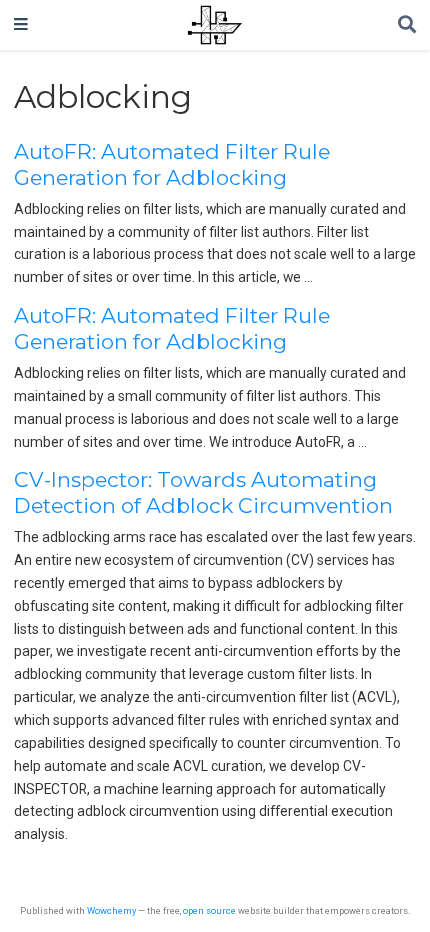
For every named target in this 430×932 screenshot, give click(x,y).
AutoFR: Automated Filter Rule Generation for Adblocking (172, 164)
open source (209, 910)
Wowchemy (111, 910)
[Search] (407, 25)
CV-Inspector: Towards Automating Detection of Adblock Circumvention (203, 492)
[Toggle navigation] (21, 25)
